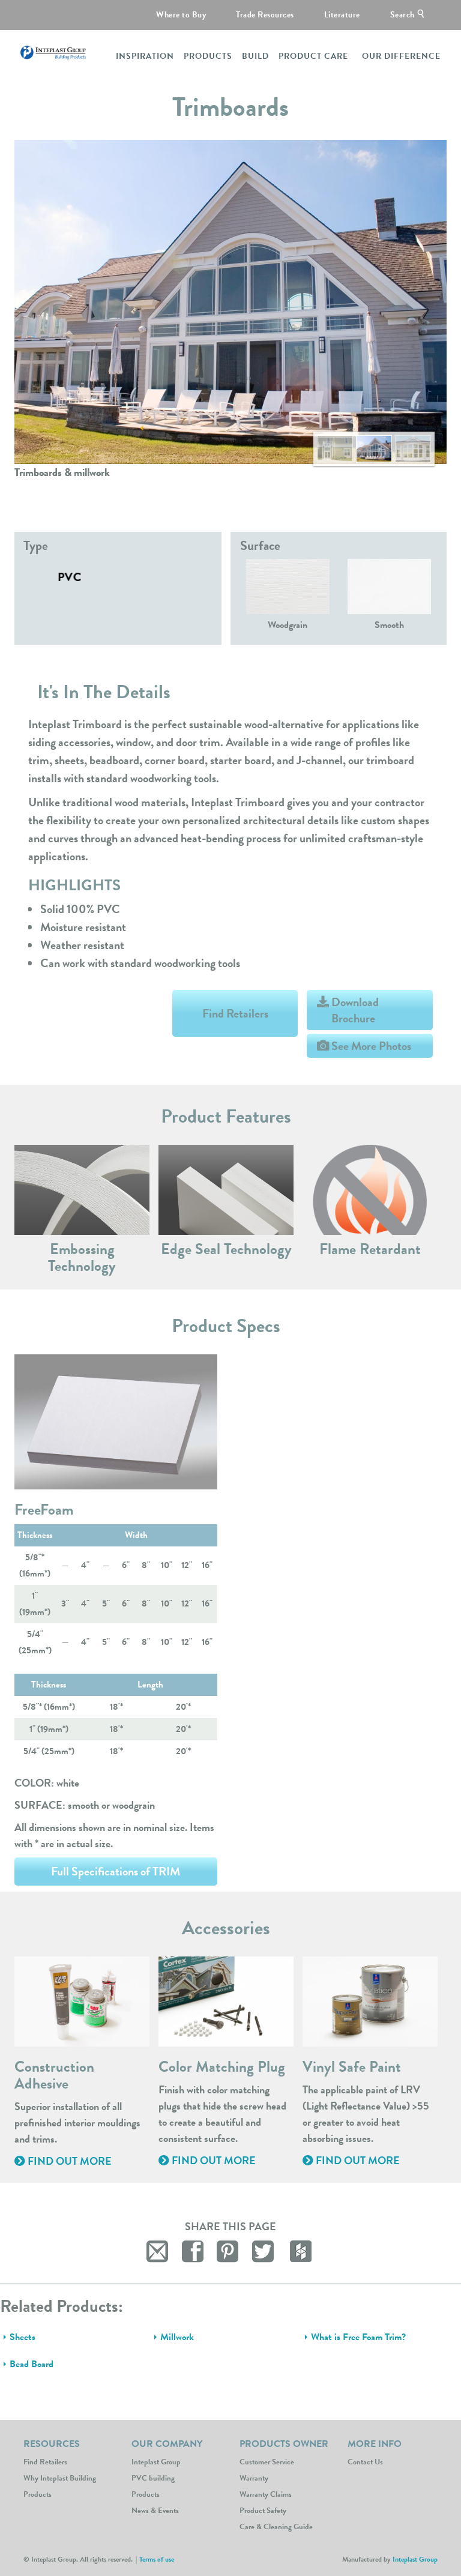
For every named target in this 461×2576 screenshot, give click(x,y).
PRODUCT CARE (313, 56)
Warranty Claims (266, 2494)
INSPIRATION (145, 56)
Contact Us (365, 2462)
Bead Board (32, 2364)
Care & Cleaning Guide (276, 2527)
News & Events (155, 2511)
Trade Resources (265, 15)
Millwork (177, 2337)
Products (146, 2494)
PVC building (153, 2478)
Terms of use (157, 2559)
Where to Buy (181, 15)
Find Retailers (235, 1013)
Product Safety (263, 2511)
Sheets (23, 2337)
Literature (342, 15)
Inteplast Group (156, 2462)
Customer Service (267, 2462)
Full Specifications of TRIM (116, 1871)
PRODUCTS (208, 56)
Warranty (254, 2478)
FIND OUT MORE (68, 2161)
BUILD (255, 56)
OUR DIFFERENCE (401, 56)
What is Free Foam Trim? (358, 2337)
